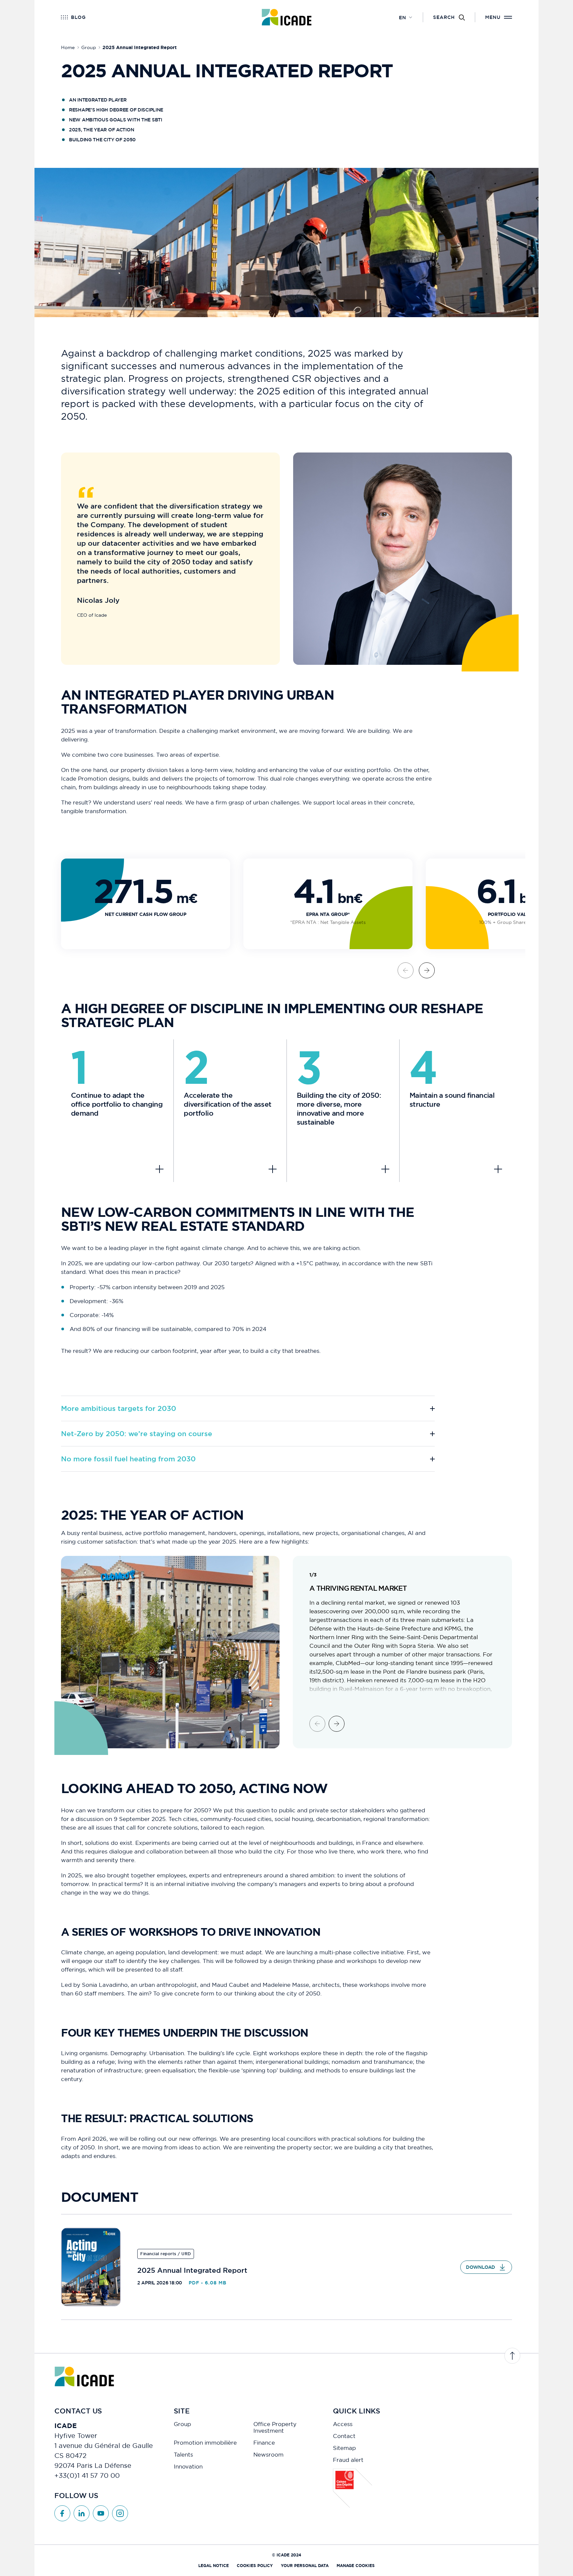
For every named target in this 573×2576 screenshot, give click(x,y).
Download (480, 2267)
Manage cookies (356, 2566)
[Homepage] (287, 17)
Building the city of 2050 (102, 140)
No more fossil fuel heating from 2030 (128, 1459)
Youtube (101, 2513)
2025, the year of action (101, 130)
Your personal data (305, 2566)
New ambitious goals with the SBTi (116, 120)
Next (427, 970)
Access (343, 2424)
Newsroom (268, 2455)
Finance (264, 2443)
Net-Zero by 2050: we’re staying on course (137, 1434)
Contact (344, 2436)
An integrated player (98, 100)
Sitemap (344, 2448)
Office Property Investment (275, 2427)
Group (182, 2424)
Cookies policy (255, 2566)
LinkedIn (82, 2513)
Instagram (120, 2513)
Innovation (188, 2467)
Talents (183, 2455)
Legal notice (214, 2566)
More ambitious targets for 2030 (119, 1408)
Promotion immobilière (205, 2443)
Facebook (62, 2513)
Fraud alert (348, 2460)
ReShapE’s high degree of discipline (116, 110)
